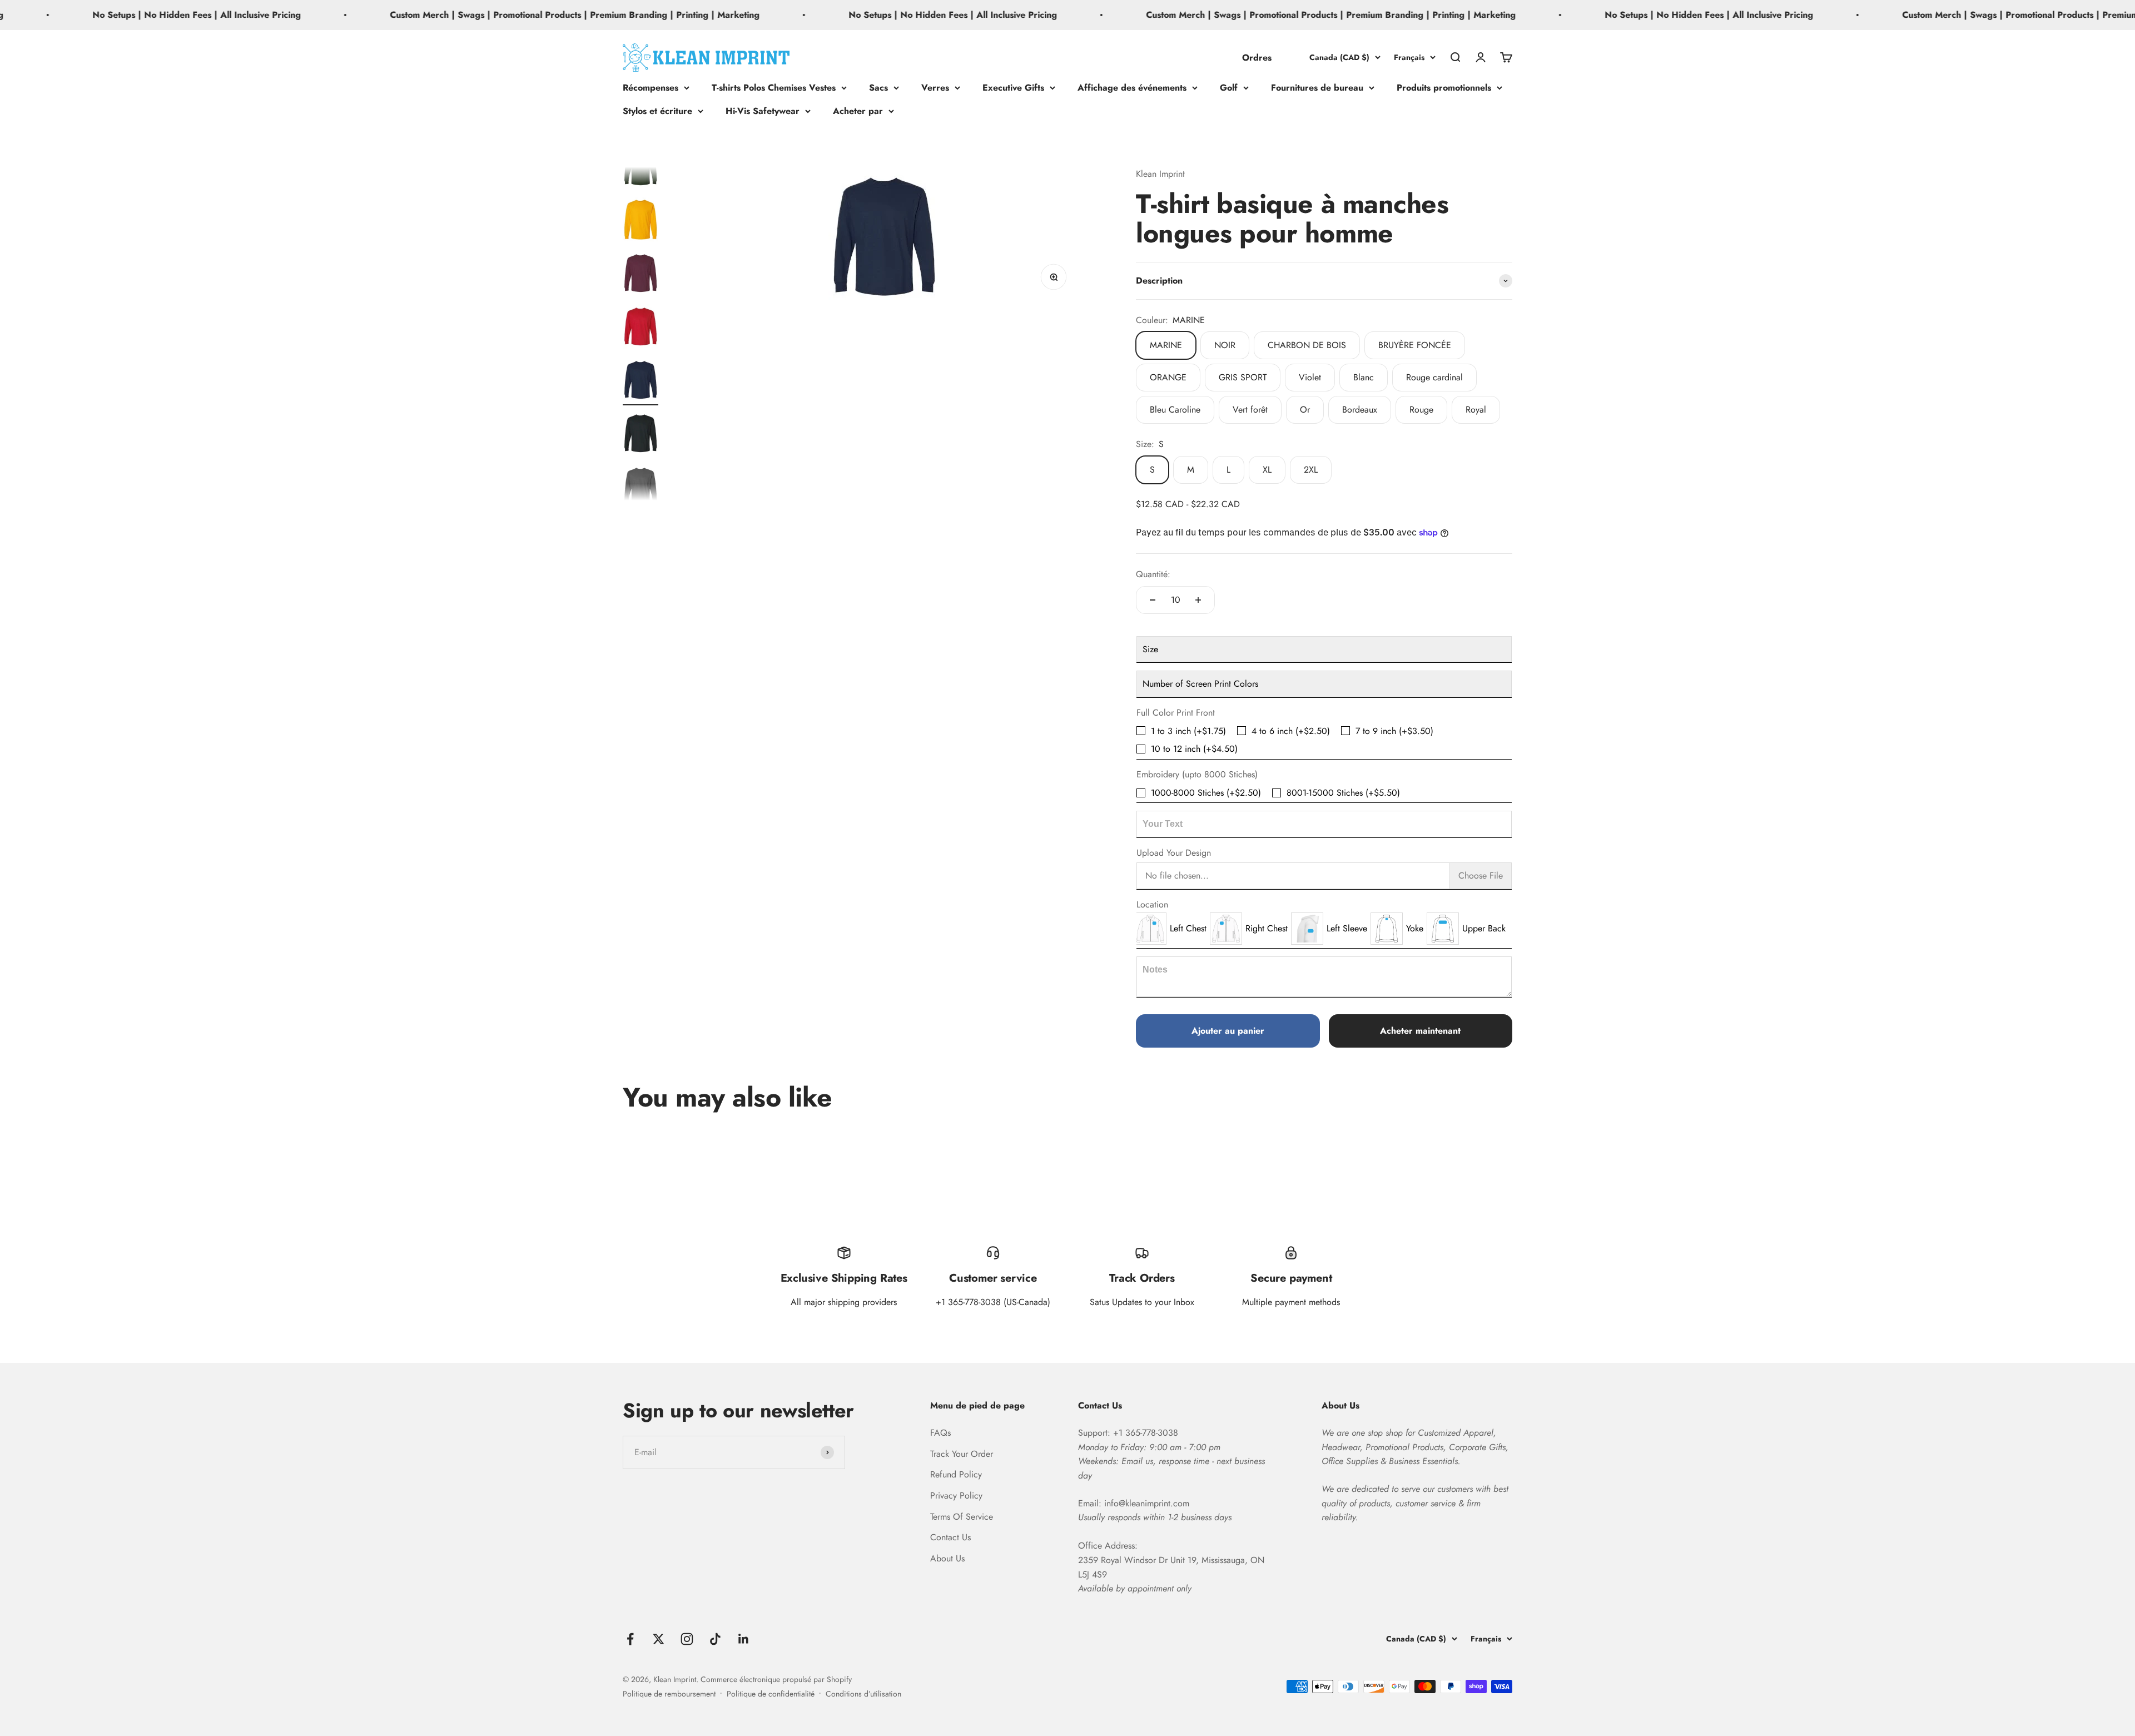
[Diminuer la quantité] (1153, 600)
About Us (947, 1558)
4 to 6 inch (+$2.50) (1291, 731)
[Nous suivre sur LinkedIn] (744, 1639)
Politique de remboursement (669, 1694)
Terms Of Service (962, 1517)
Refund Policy (956, 1474)
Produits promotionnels (1444, 88)
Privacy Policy (956, 1496)
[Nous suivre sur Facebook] (630, 1639)
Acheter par (858, 110)
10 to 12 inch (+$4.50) (1194, 749)
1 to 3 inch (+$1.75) (1188, 731)
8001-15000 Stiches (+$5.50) (1343, 793)
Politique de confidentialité (771, 1694)
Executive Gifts (1013, 88)
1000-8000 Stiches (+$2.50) (1206, 793)
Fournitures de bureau (1317, 88)
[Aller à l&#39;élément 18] (640, 381)
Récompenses (651, 88)
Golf (1229, 88)
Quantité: (1153, 574)
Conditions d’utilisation (863, 1694)
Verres (935, 88)
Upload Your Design (1174, 853)
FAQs (940, 1433)
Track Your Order (962, 1454)
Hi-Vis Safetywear (763, 110)
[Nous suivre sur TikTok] (715, 1639)
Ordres (1257, 57)
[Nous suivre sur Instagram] (687, 1639)
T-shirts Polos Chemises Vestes (774, 88)
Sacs (878, 88)
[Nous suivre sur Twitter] (659, 1639)
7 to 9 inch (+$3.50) (1394, 731)
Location (1152, 904)
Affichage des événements (1132, 88)
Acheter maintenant (1420, 1031)
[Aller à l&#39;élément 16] (640, 275)
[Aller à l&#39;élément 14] (640, 168)
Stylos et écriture (657, 110)
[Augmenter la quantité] (1198, 600)
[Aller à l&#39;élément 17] (640, 328)
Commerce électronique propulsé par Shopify (776, 1679)
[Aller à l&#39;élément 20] (640, 488)
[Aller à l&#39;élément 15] (640, 221)
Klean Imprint (1160, 174)
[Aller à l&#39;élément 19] (640, 435)
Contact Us (950, 1537)
